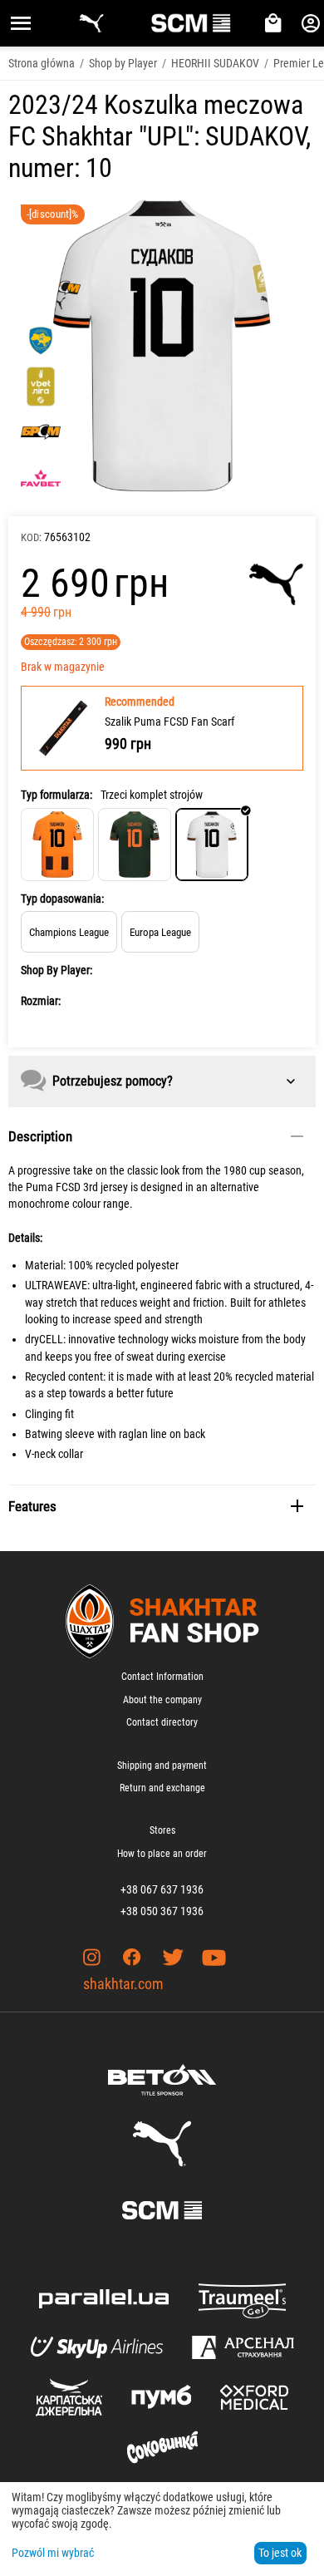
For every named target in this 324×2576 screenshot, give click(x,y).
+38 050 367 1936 (162, 1911)
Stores (162, 1830)
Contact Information (162, 1677)
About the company (162, 1700)
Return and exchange (162, 1788)
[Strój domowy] (57, 845)
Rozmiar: (41, 1001)
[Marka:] (276, 584)
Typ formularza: (56, 795)
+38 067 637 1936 (162, 1889)
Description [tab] (40, 1136)
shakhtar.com (123, 1984)
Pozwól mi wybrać (53, 2553)
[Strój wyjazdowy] (135, 845)
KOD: (31, 537)
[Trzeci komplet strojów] (212, 845)
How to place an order (162, 1854)
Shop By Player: (56, 970)
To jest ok (280, 2553)
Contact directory (162, 1722)
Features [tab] (32, 1506)
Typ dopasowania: (62, 899)
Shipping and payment (162, 1766)
